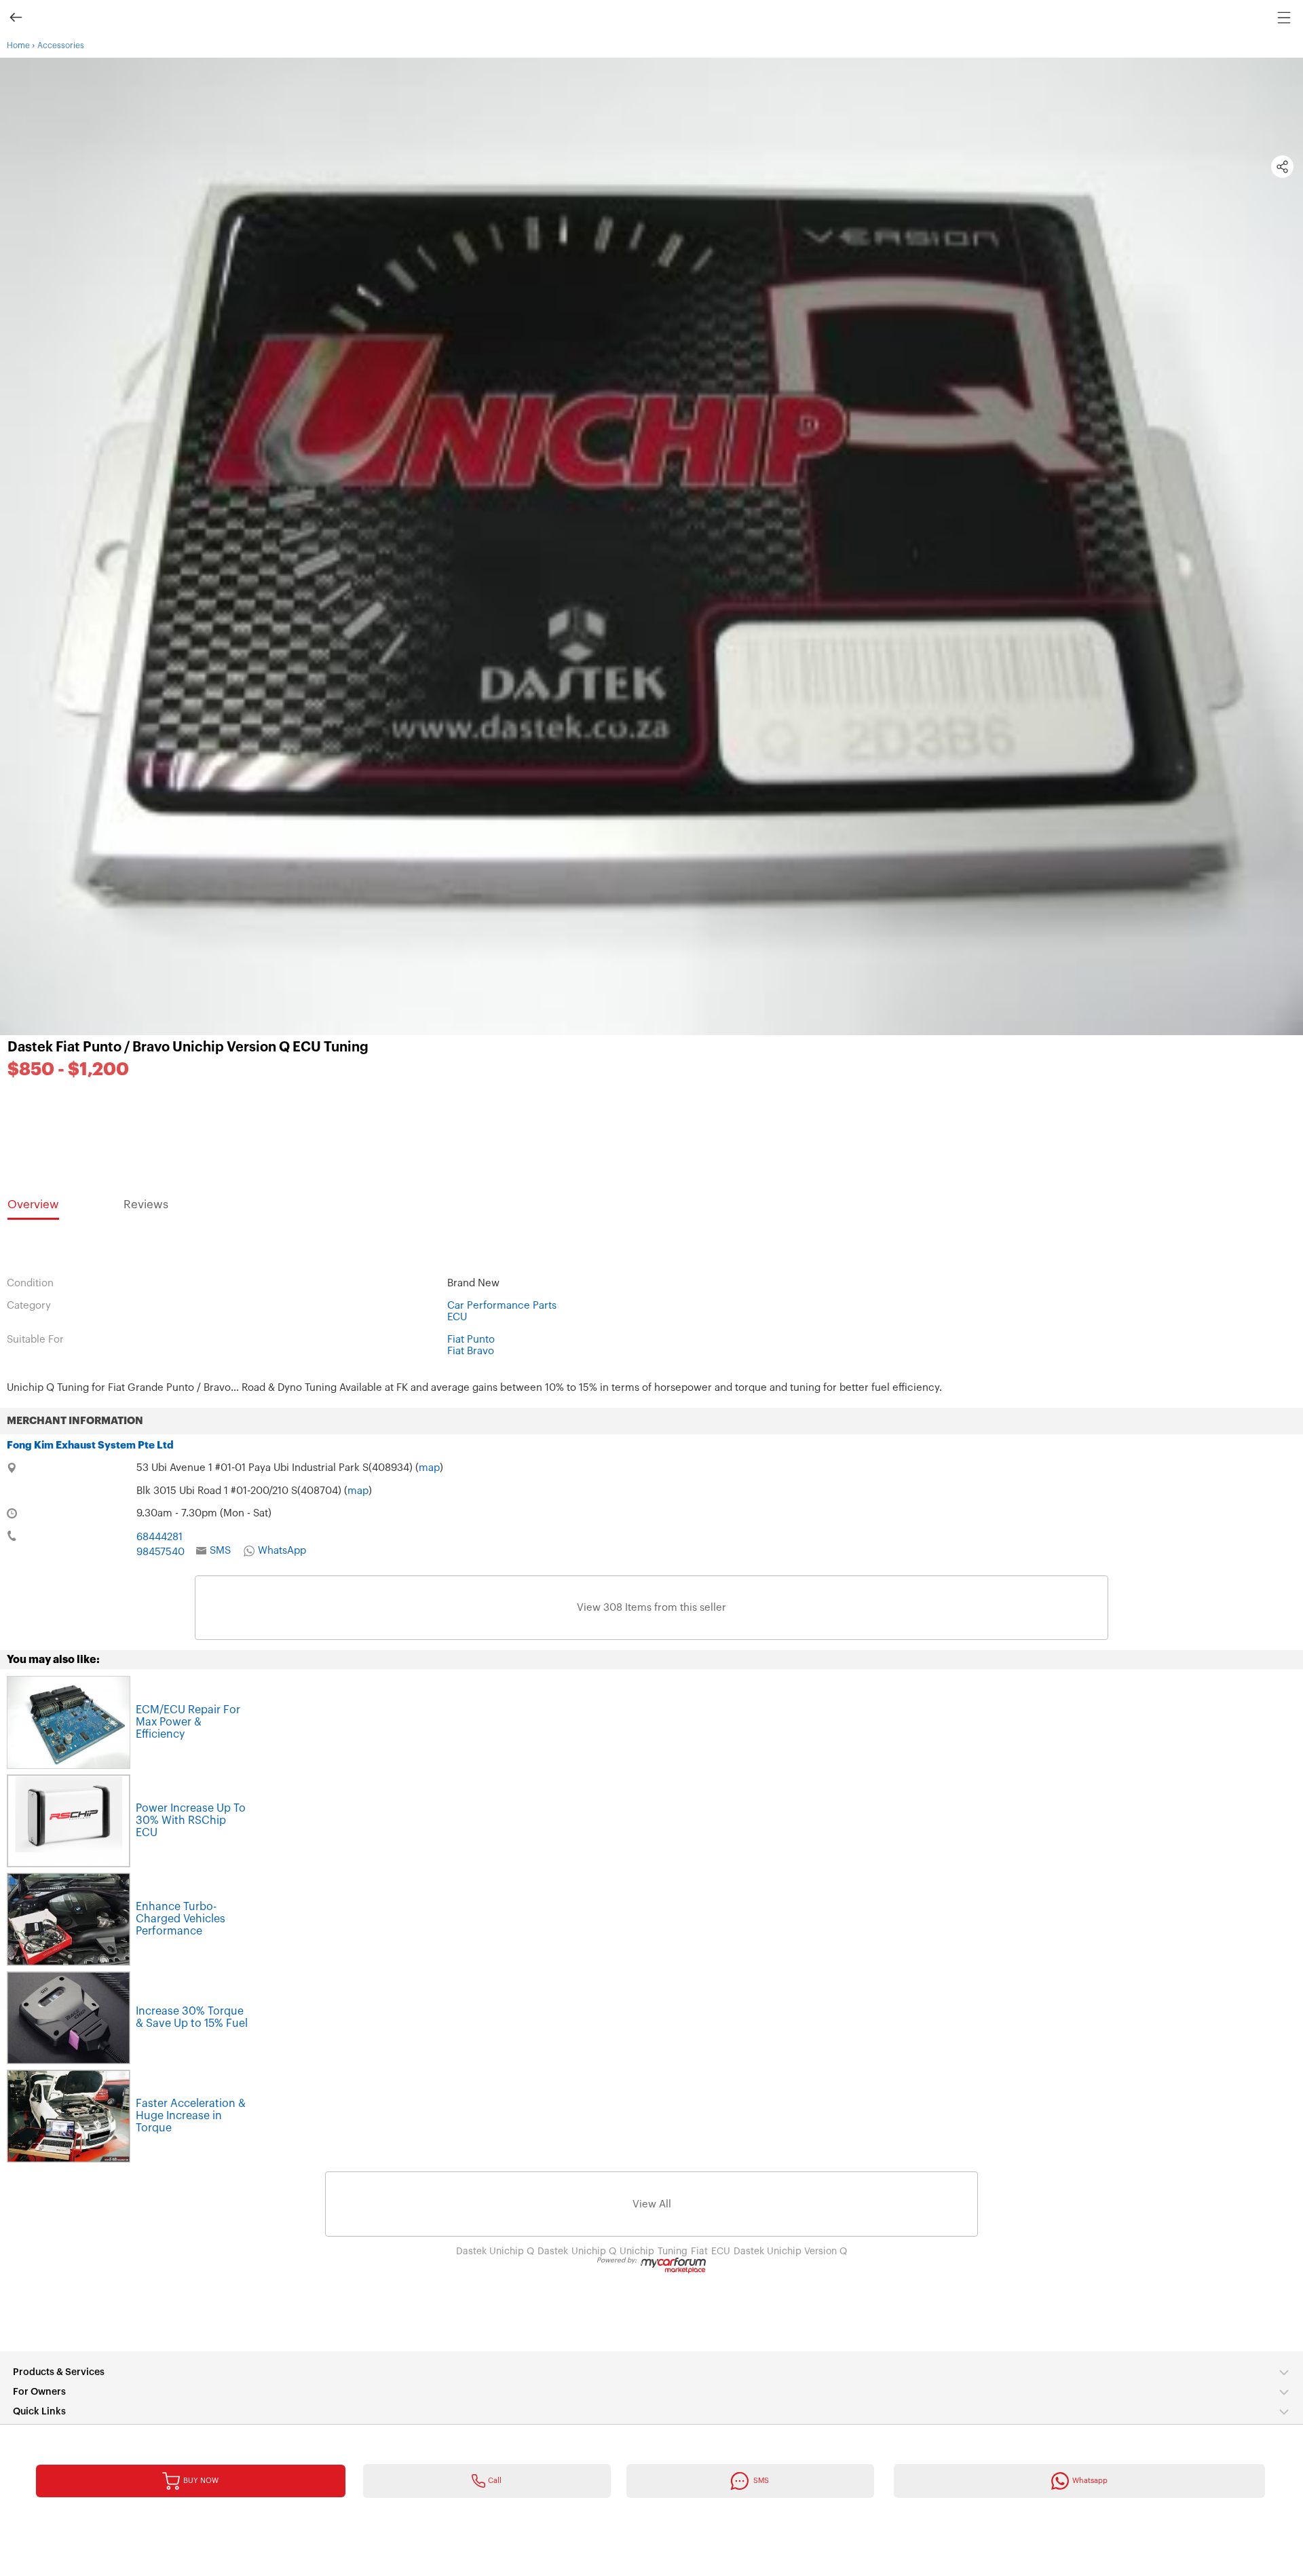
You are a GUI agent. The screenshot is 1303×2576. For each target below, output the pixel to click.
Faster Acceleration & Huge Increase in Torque (191, 2116)
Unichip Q (594, 2252)
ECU (457, 1317)
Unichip (637, 2252)
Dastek (553, 2252)
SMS (220, 1551)
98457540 (160, 1552)
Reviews (146, 1205)
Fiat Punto (471, 1340)
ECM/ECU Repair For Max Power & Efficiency (188, 1722)
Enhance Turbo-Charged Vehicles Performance (181, 1919)
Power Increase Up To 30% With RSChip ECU (191, 1821)
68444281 (159, 1537)
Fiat (699, 2252)
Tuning (673, 2252)
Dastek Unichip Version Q (790, 2252)
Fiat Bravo (471, 1351)
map (429, 1468)
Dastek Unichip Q (495, 2252)
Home (18, 45)
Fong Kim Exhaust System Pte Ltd (90, 1445)
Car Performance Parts (502, 1306)
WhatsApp (282, 1551)
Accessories (61, 45)
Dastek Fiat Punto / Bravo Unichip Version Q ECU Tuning (188, 1047)
